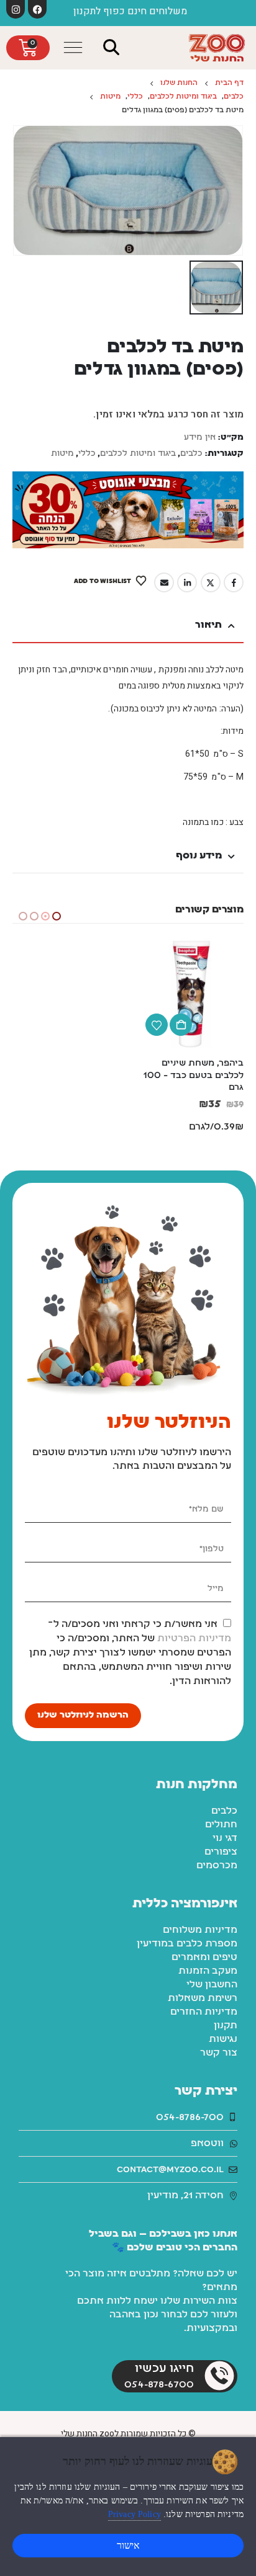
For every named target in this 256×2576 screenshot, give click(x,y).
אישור (128, 2545)
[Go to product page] (189, 993)
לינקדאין (187, 582)
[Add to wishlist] (157, 1025)
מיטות (62, 454)
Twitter (211, 582)
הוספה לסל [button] (181, 1025)
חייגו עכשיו (164, 2343)
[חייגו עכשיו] (219, 2350)
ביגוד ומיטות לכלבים (138, 454)
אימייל (164, 582)
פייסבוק (234, 582)
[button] (112, 47)
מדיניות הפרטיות (194, 1613)
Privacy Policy (135, 2514)
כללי (87, 454)
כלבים (191, 454)
